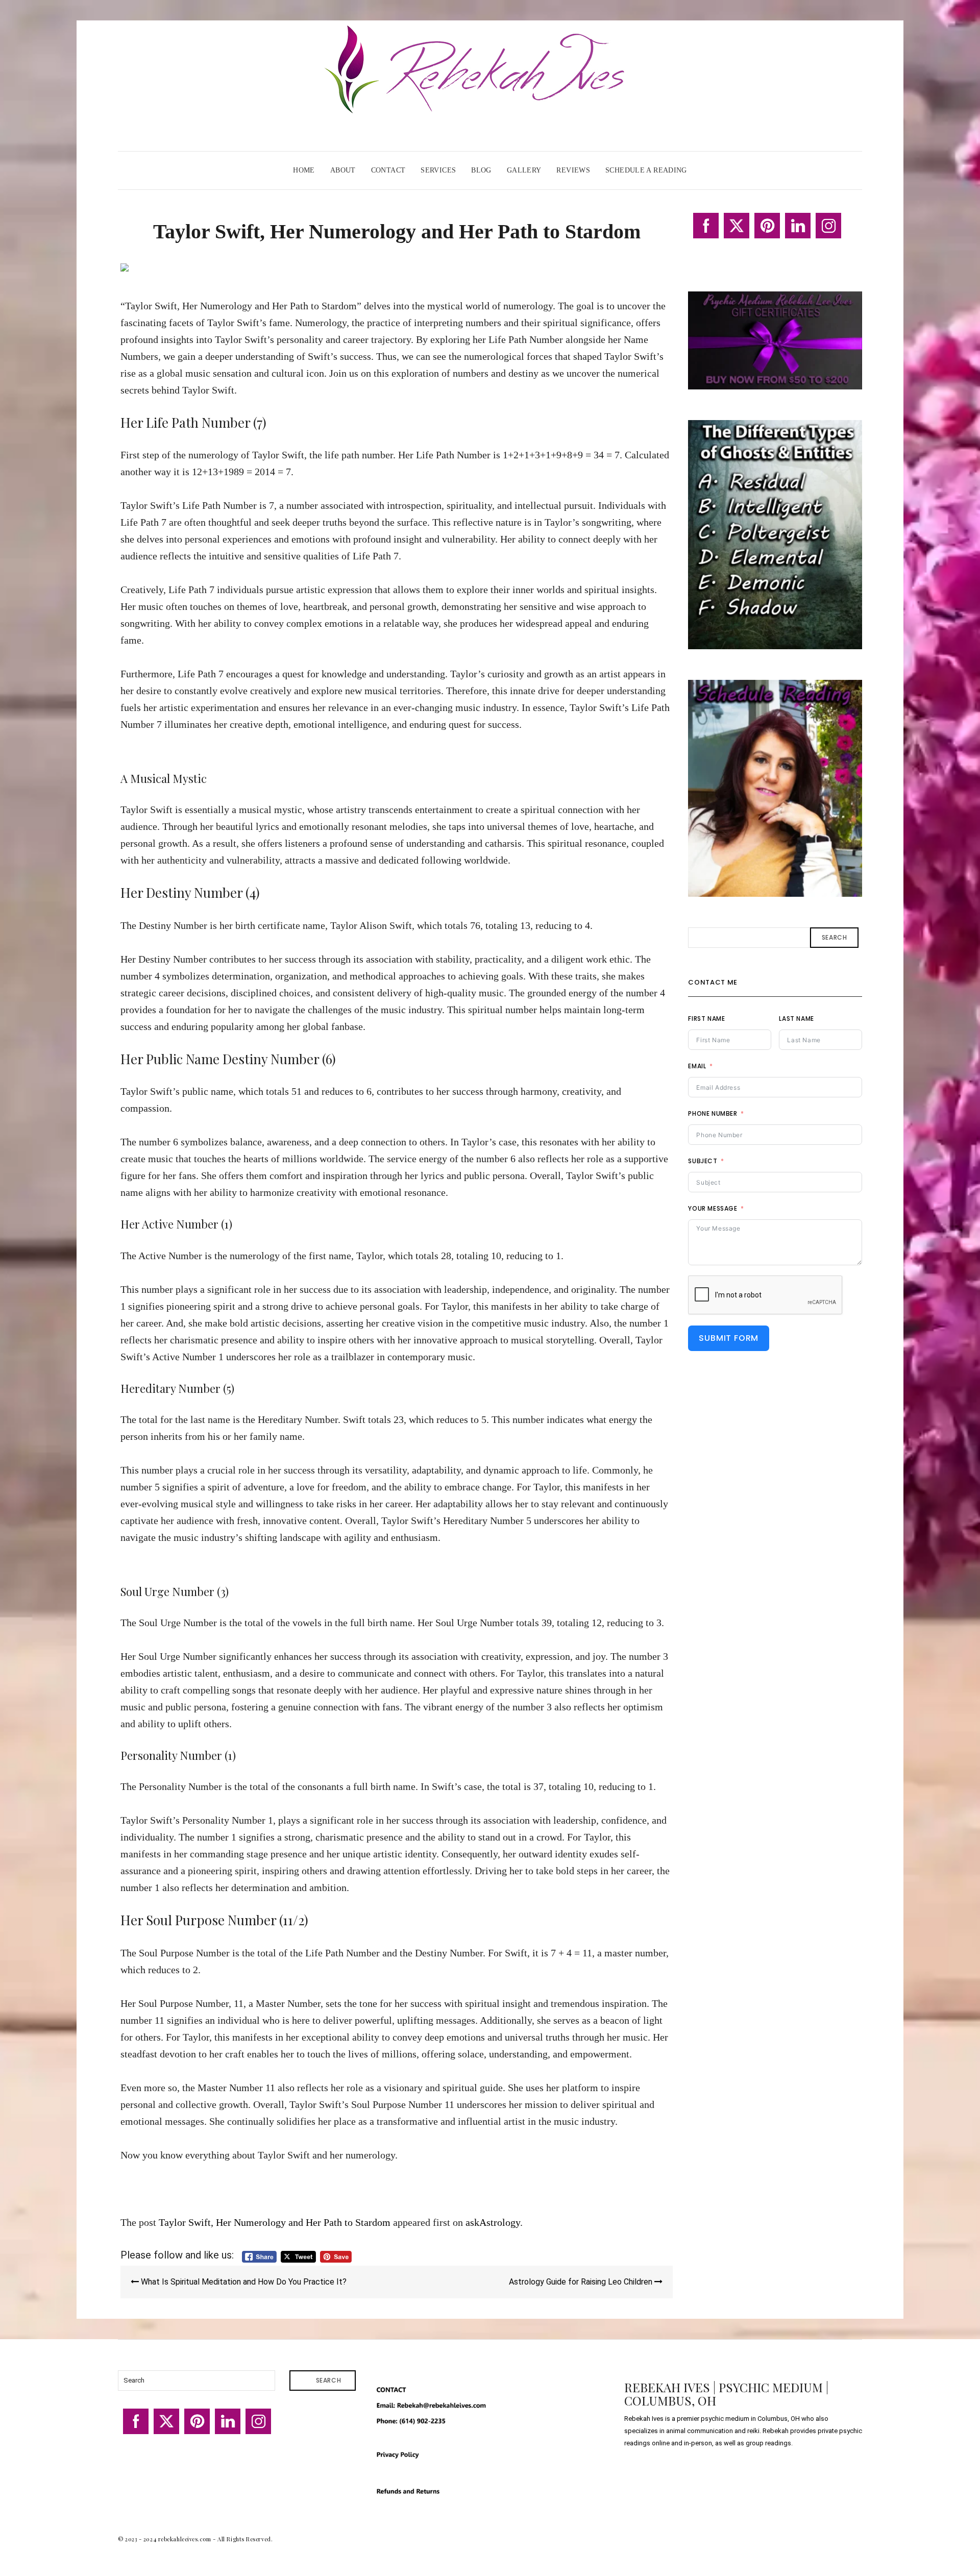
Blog (481, 170)
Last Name (796, 1019)
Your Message (713, 1208)
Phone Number (713, 1113)
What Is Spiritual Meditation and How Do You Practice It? (243, 2282)
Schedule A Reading (646, 170)
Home (304, 170)
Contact (388, 170)
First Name (706, 1019)
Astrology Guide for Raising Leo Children (582, 2282)
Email (697, 1066)
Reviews (573, 170)
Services (438, 170)
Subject (703, 1161)
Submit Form (729, 1338)
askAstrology (493, 2222)
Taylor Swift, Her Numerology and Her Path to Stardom (275, 2222)
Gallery (524, 170)
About (343, 170)
